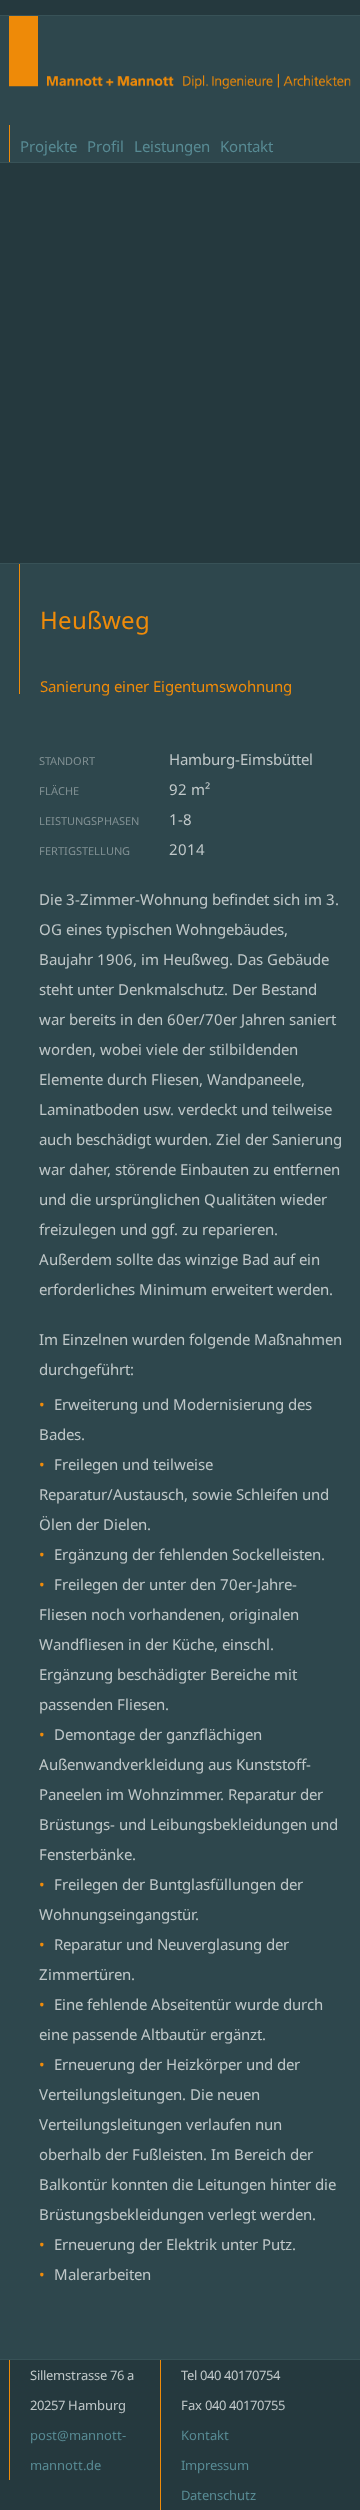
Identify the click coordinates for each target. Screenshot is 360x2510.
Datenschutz (218, 2495)
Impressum (215, 2465)
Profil (105, 146)
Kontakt (246, 146)
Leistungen (172, 146)
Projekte (48, 146)
